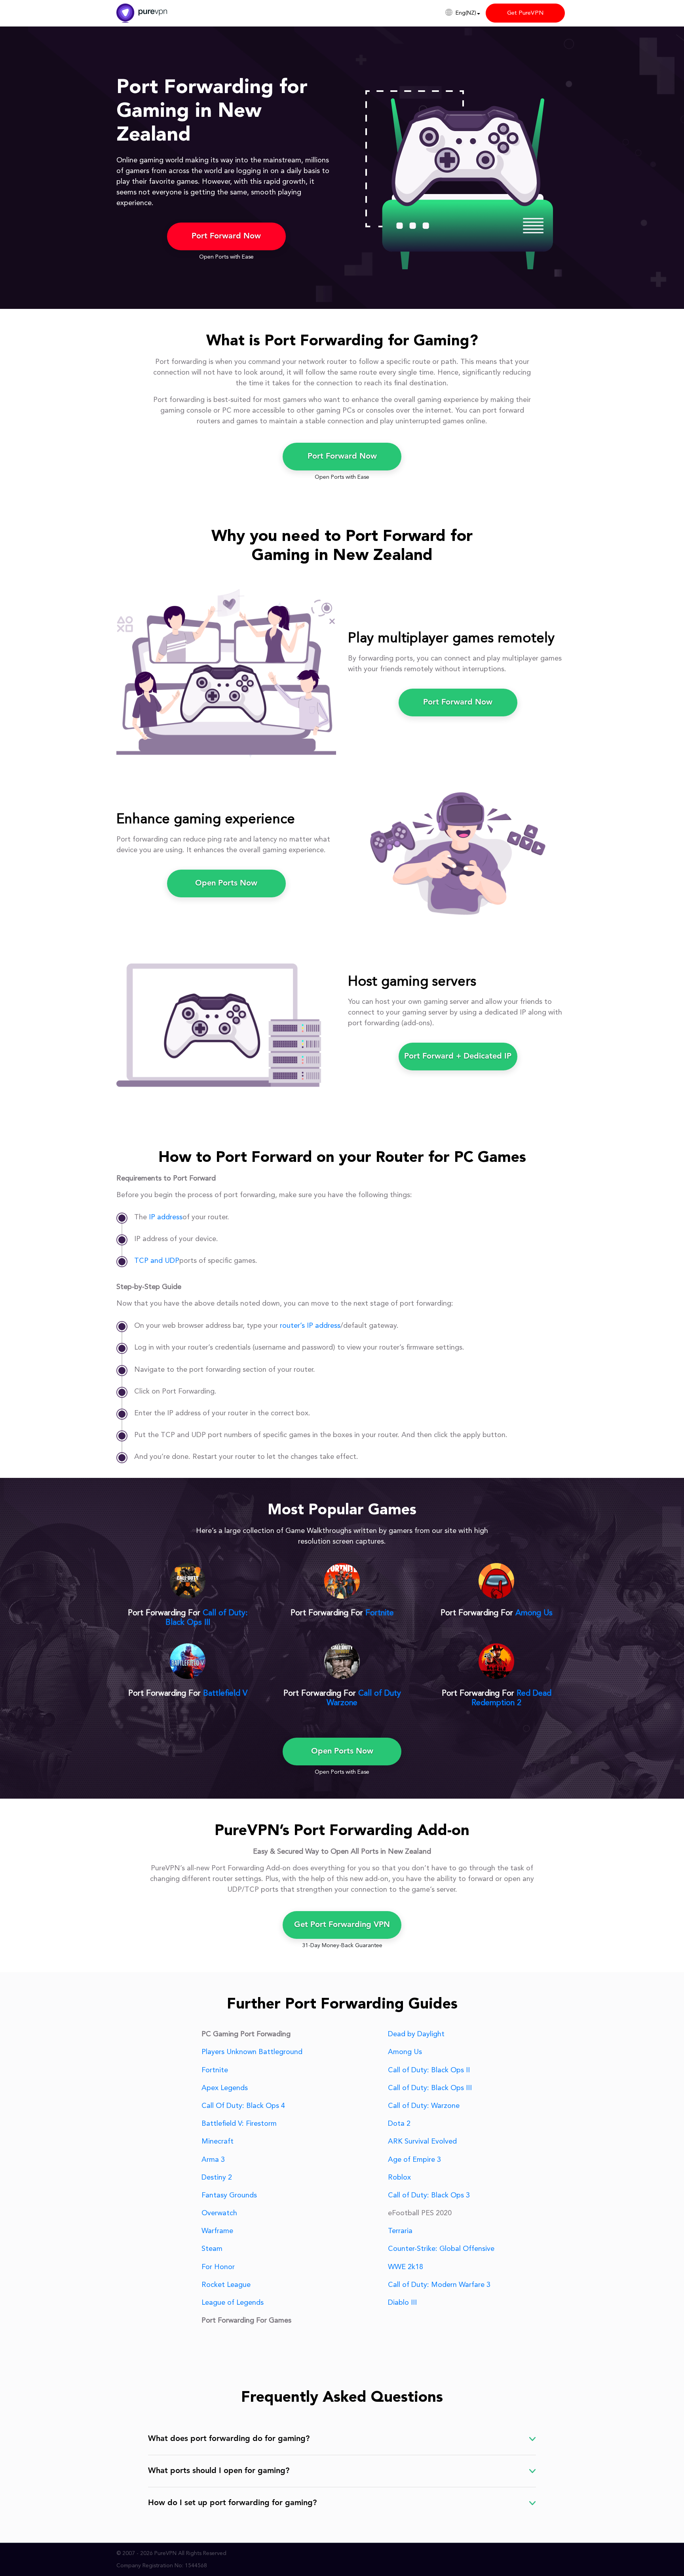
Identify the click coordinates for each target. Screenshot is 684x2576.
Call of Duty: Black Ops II (429, 2070)
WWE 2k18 (406, 2267)
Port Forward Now (226, 236)
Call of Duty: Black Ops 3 (429, 2195)
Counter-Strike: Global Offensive (441, 2249)
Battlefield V (225, 1694)
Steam (212, 2249)
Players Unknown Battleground (252, 2052)
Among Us (534, 1613)
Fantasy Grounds (229, 2195)
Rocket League (226, 2285)
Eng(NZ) (466, 13)
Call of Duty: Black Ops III (430, 2088)
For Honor (218, 2267)
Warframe (217, 2231)
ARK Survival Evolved (422, 2142)
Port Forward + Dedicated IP (458, 1057)
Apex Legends (225, 2088)
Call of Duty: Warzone (424, 2106)
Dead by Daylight (416, 2034)
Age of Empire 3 (414, 2160)
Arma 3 (213, 2160)
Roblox (399, 2178)
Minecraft (218, 2142)
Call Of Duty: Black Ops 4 (243, 2106)
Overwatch (219, 2213)
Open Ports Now (226, 883)
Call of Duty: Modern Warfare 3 (439, 2285)
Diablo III (402, 2303)
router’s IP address (310, 1326)
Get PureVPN (525, 13)
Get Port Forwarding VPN (342, 1925)
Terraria (400, 2231)
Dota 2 (399, 2124)
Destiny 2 (217, 2178)
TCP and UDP (157, 1261)
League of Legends (233, 2303)
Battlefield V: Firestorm (239, 2124)
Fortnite (380, 1613)
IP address (166, 1217)
